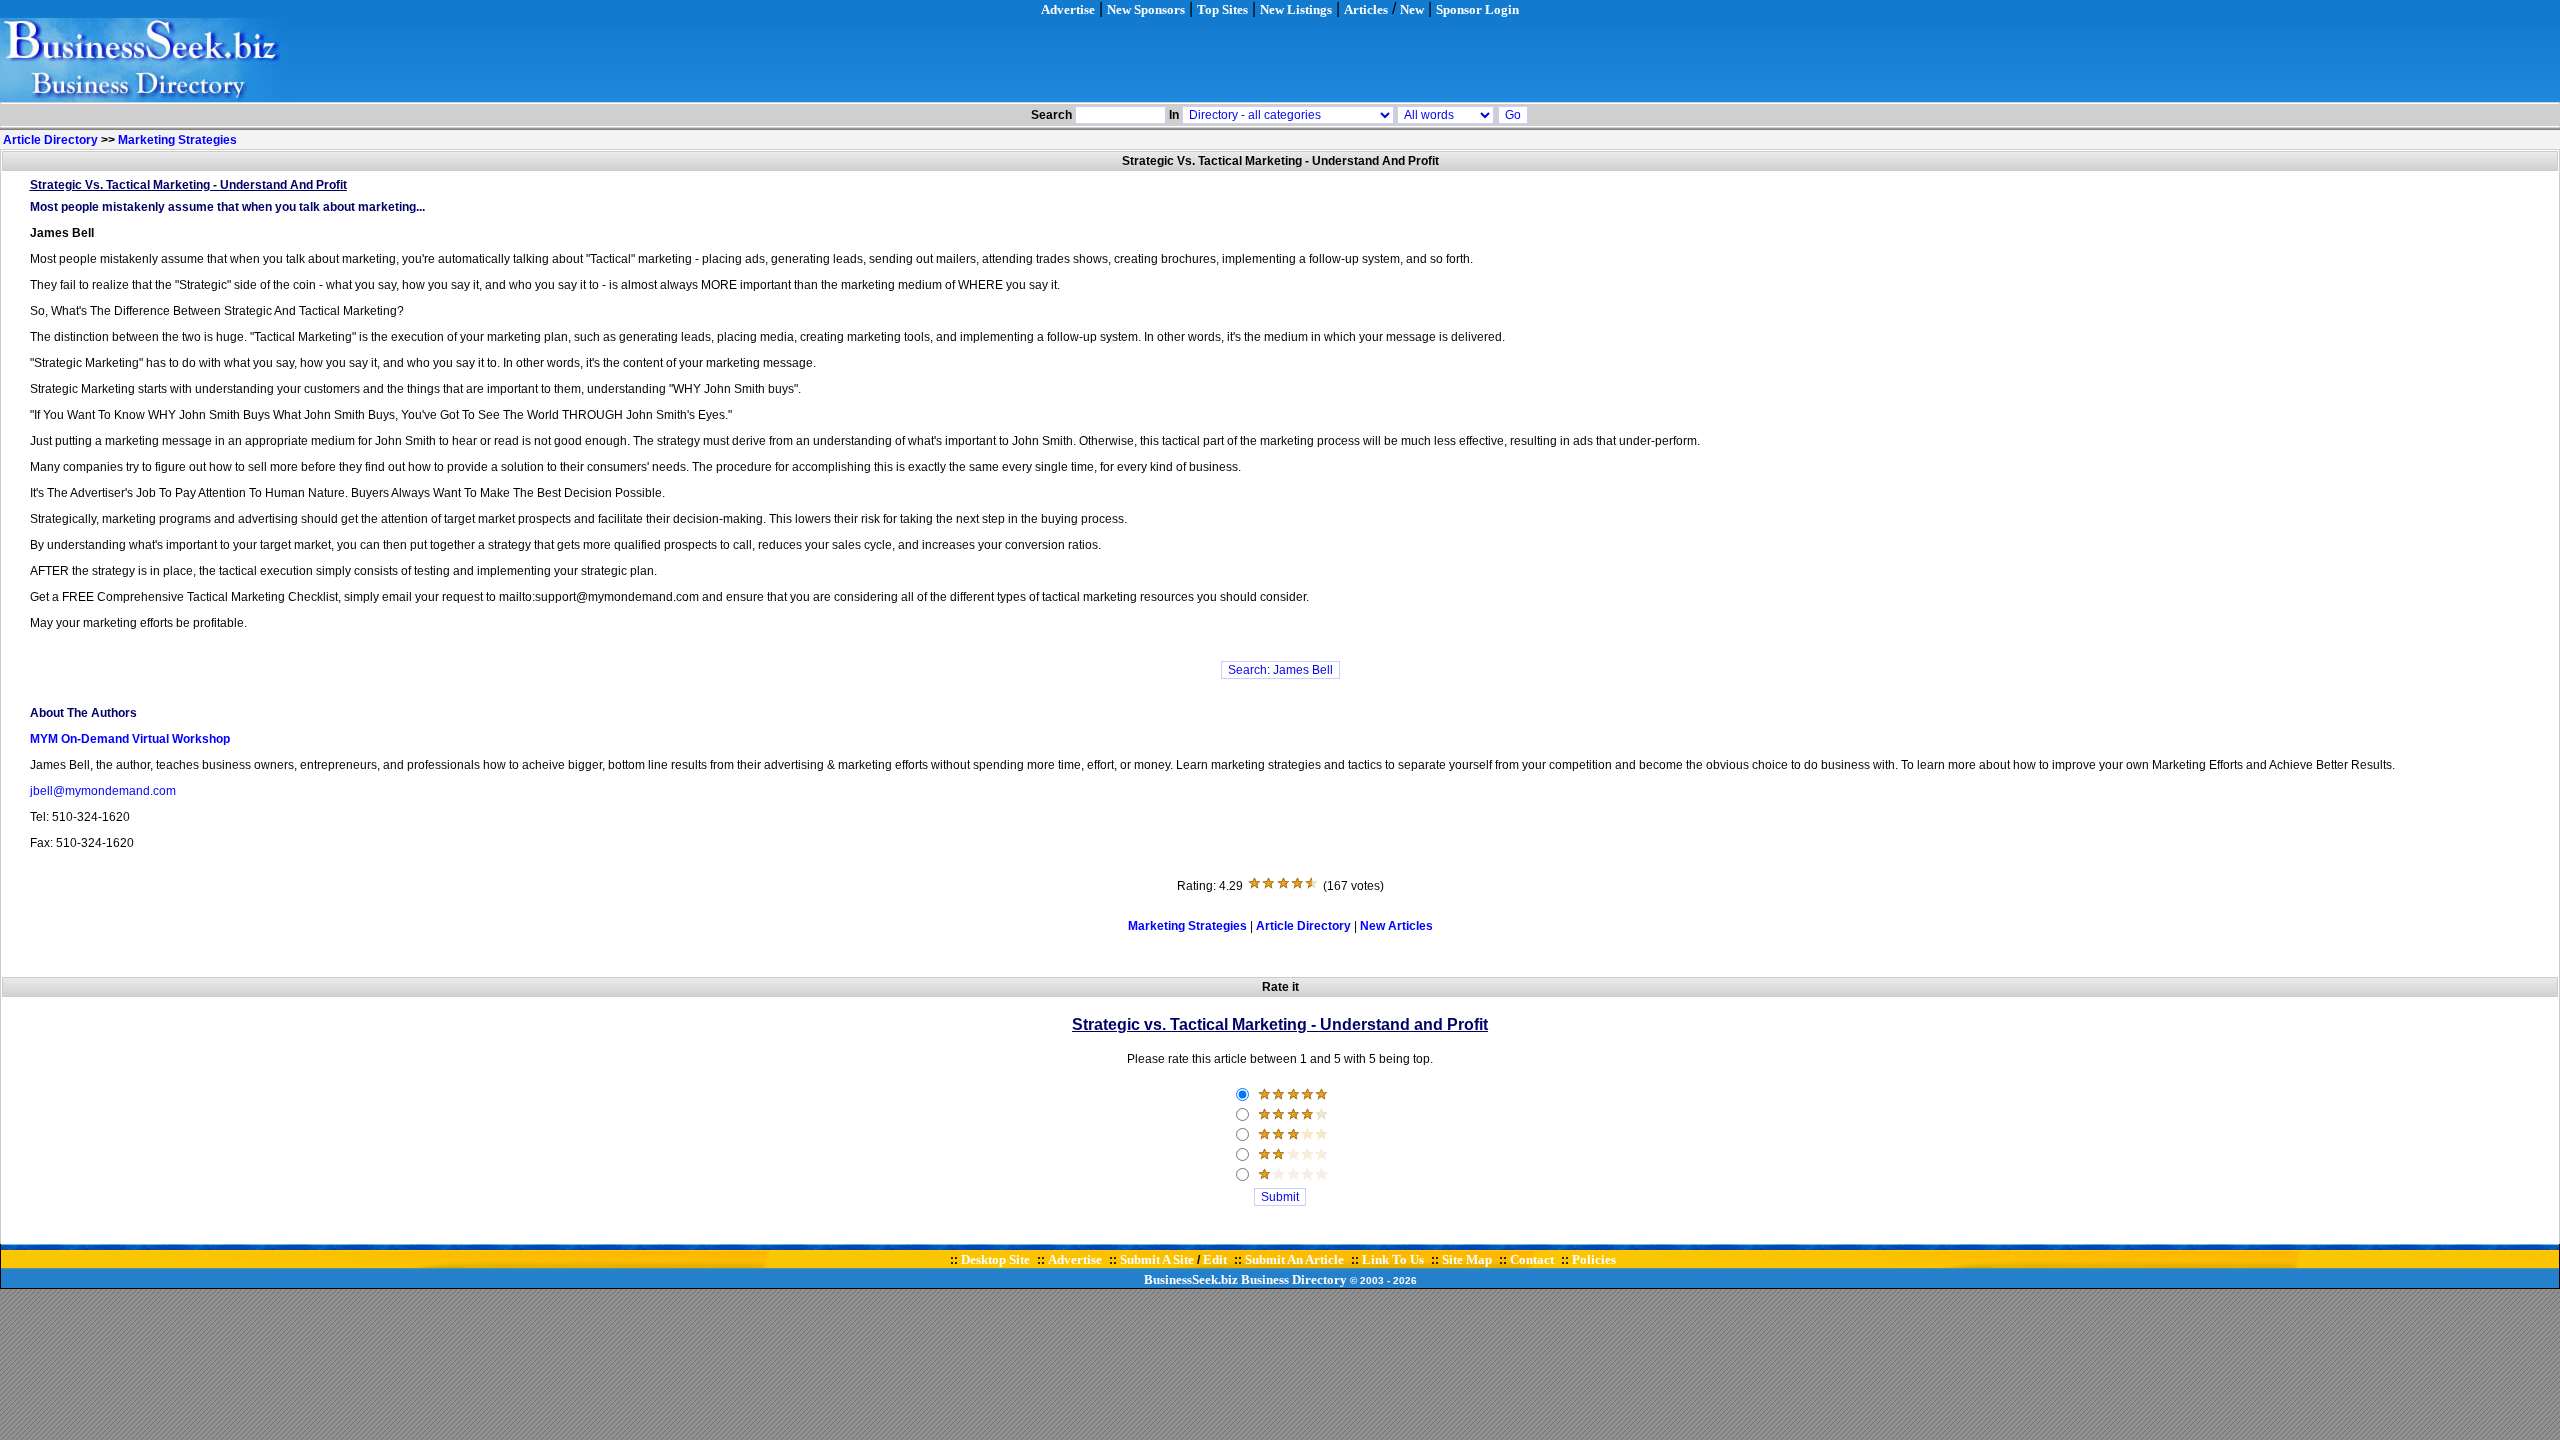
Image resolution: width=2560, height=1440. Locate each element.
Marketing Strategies (177, 140)
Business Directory (1294, 1279)
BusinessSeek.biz (1191, 1279)
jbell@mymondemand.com (103, 791)
